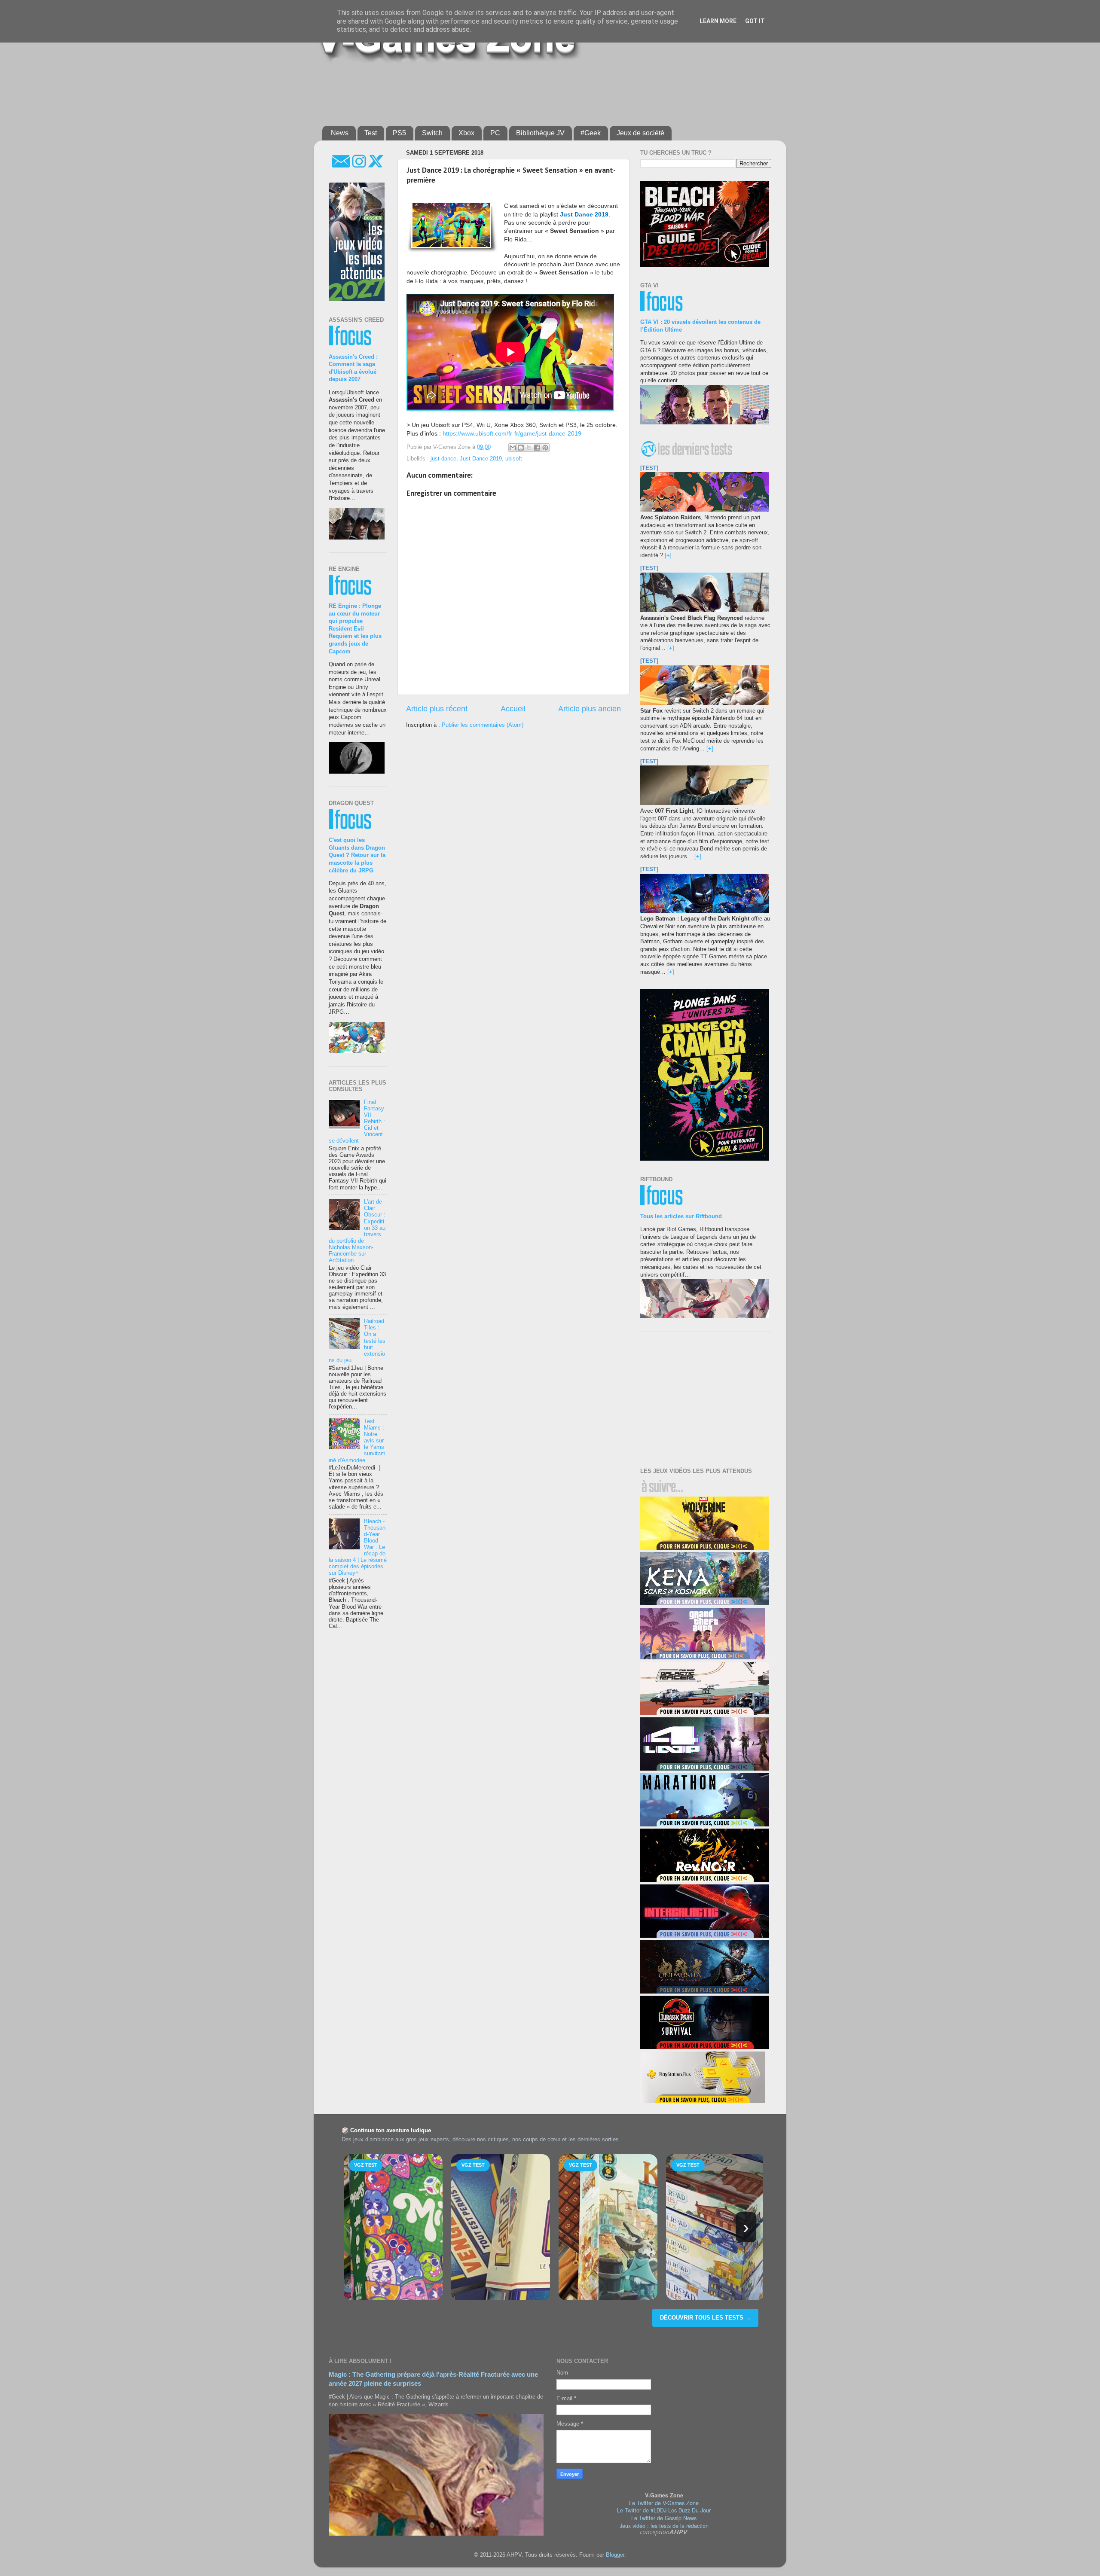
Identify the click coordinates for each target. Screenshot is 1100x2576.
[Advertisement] (531, 91)
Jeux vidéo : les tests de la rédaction (664, 2526)
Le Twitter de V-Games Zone (664, 2503)
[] (668, 555)
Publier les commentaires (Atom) (483, 725)
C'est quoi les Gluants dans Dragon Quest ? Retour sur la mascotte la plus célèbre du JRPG (357, 855)
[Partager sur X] (529, 448)
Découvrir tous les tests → (705, 2318)
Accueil (513, 709)
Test (371, 133)
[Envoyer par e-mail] (513, 448)
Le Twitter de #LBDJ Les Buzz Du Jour (664, 2510)
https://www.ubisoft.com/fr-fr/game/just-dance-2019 (512, 433)
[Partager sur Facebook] (537, 448)
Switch (432, 133)
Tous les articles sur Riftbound (681, 1216)
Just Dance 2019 (481, 459)
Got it (755, 21)
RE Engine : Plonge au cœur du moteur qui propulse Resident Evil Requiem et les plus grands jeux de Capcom (355, 629)
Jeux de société (640, 133)
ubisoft (514, 459)
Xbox (466, 133)
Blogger (615, 2555)
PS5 (399, 133)
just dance (443, 459)
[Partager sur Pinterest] (545, 448)
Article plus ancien (590, 709)
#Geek (591, 133)
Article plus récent (437, 709)
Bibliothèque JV (540, 133)
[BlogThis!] (521, 448)
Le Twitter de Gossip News (664, 2518)
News (340, 133)
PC (495, 133)
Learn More (718, 21)
